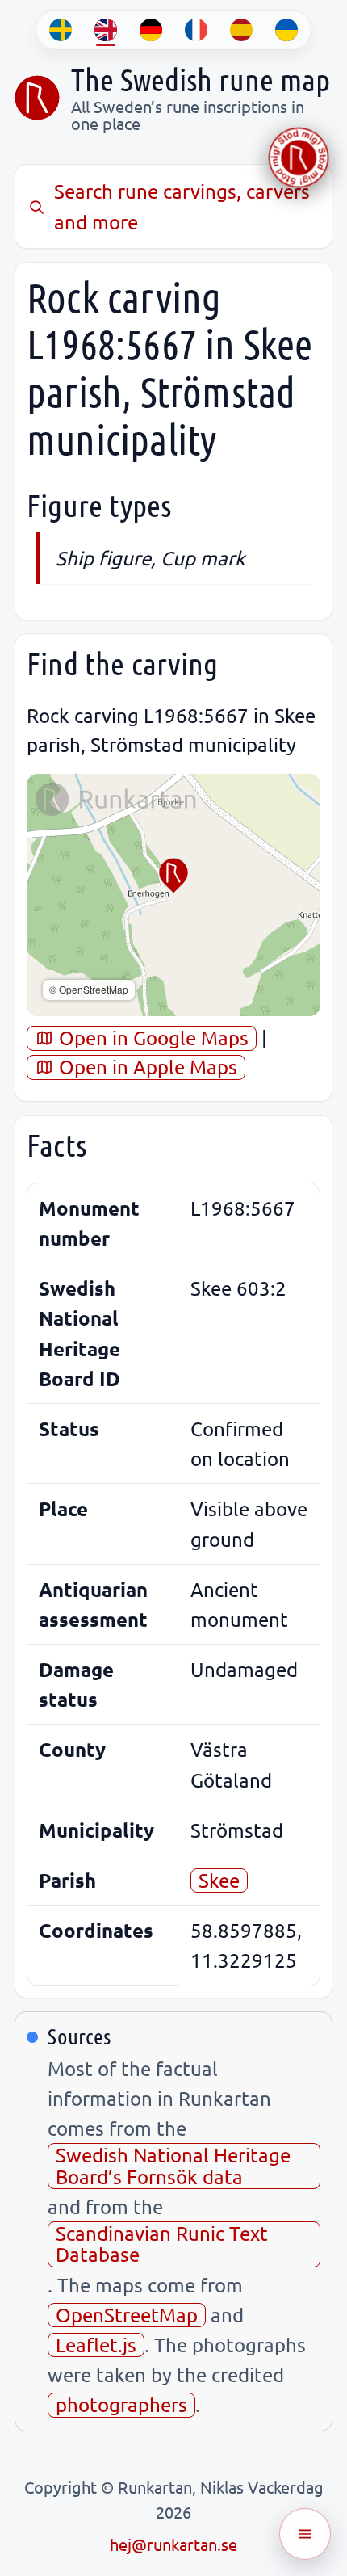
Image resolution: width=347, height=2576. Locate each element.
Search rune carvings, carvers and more (182, 206)
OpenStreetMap (127, 2315)
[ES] (241, 30)
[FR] (196, 30)
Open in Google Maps (151, 1038)
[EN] (106, 30)
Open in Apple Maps (146, 1067)
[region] (173, 895)
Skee (219, 1880)
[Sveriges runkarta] (37, 98)
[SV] (61, 30)
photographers (121, 2404)
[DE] (151, 30)
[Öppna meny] (305, 2534)
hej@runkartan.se (173, 2544)
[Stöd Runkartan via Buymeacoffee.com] (299, 158)
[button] (173, 876)
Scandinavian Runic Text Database (162, 2244)
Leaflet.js (96, 2345)
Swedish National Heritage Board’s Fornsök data (173, 2165)
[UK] (286, 30)
